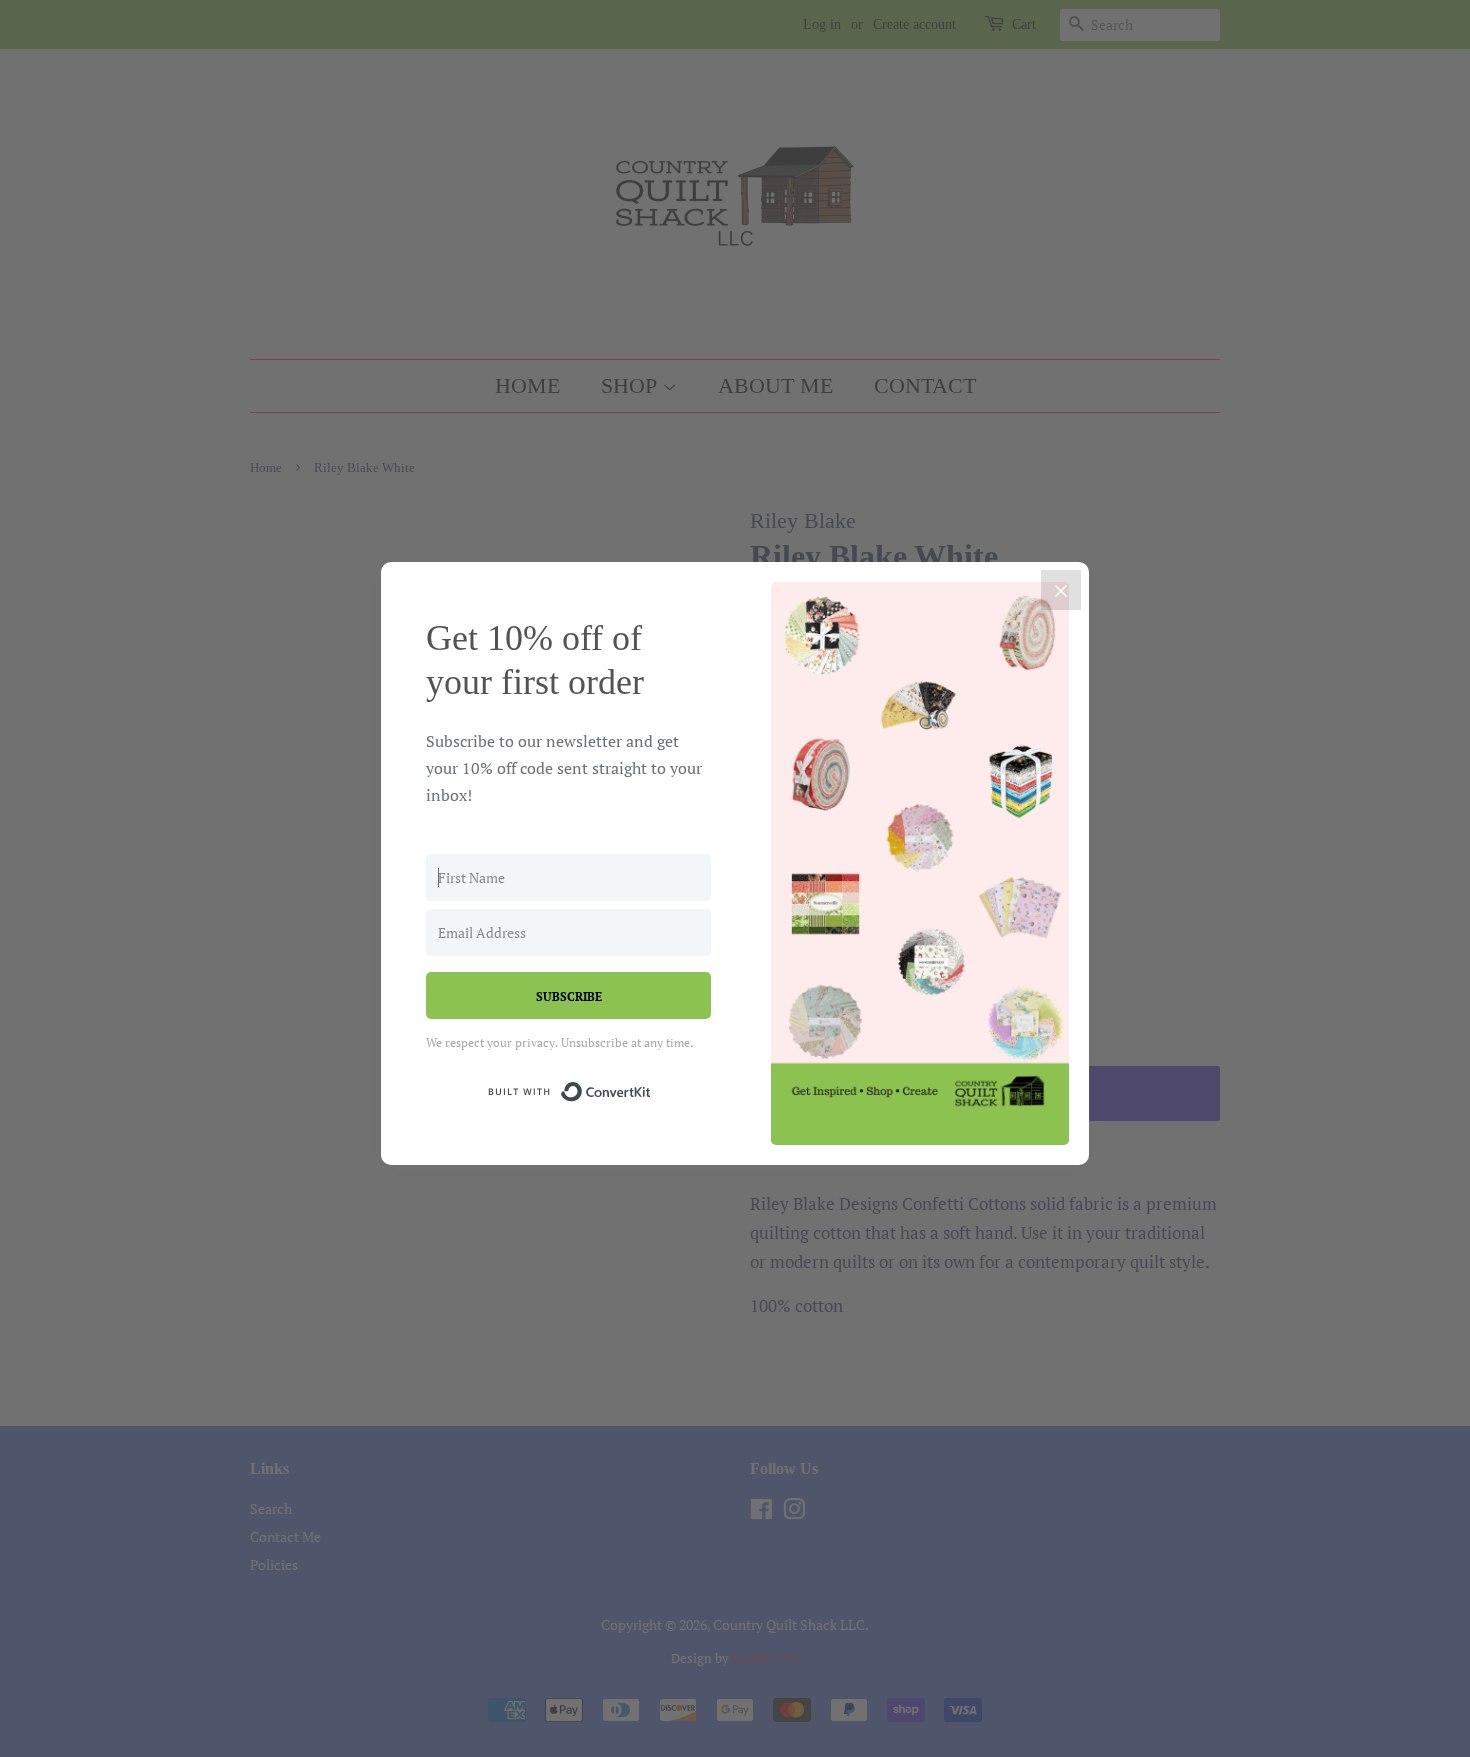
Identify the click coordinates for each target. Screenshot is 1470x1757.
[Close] (1061, 590)
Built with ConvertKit (651, 1088)
